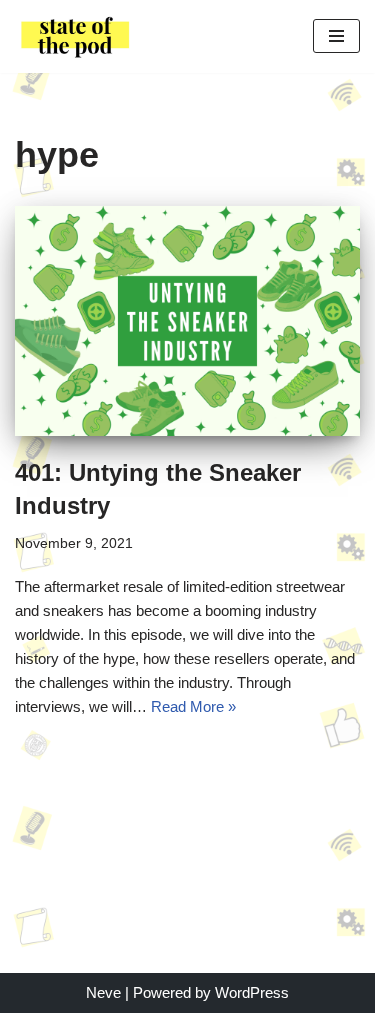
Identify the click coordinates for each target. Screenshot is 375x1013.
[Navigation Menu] (336, 36)
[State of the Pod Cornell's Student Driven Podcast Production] (75, 36)
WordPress (252, 992)
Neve (103, 992)
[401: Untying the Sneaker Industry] (187, 321)
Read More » (193, 706)
